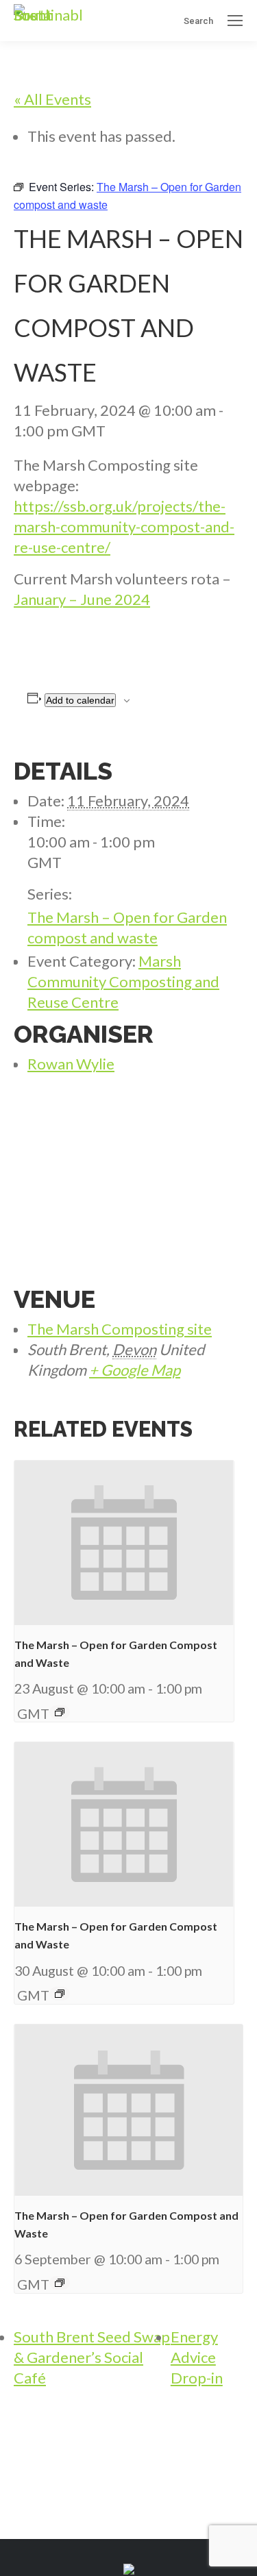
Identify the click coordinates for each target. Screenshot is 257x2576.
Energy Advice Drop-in (197, 2357)
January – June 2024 (82, 599)
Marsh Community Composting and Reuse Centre (123, 981)
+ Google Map (135, 1370)
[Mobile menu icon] (235, 21)
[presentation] (124, 1543)
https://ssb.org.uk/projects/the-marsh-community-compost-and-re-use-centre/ (124, 527)
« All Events (52, 99)
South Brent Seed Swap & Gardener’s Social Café (92, 2357)
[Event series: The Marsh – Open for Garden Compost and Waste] (60, 1712)
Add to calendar (80, 700)
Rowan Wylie (71, 1064)
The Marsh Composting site (120, 1329)
